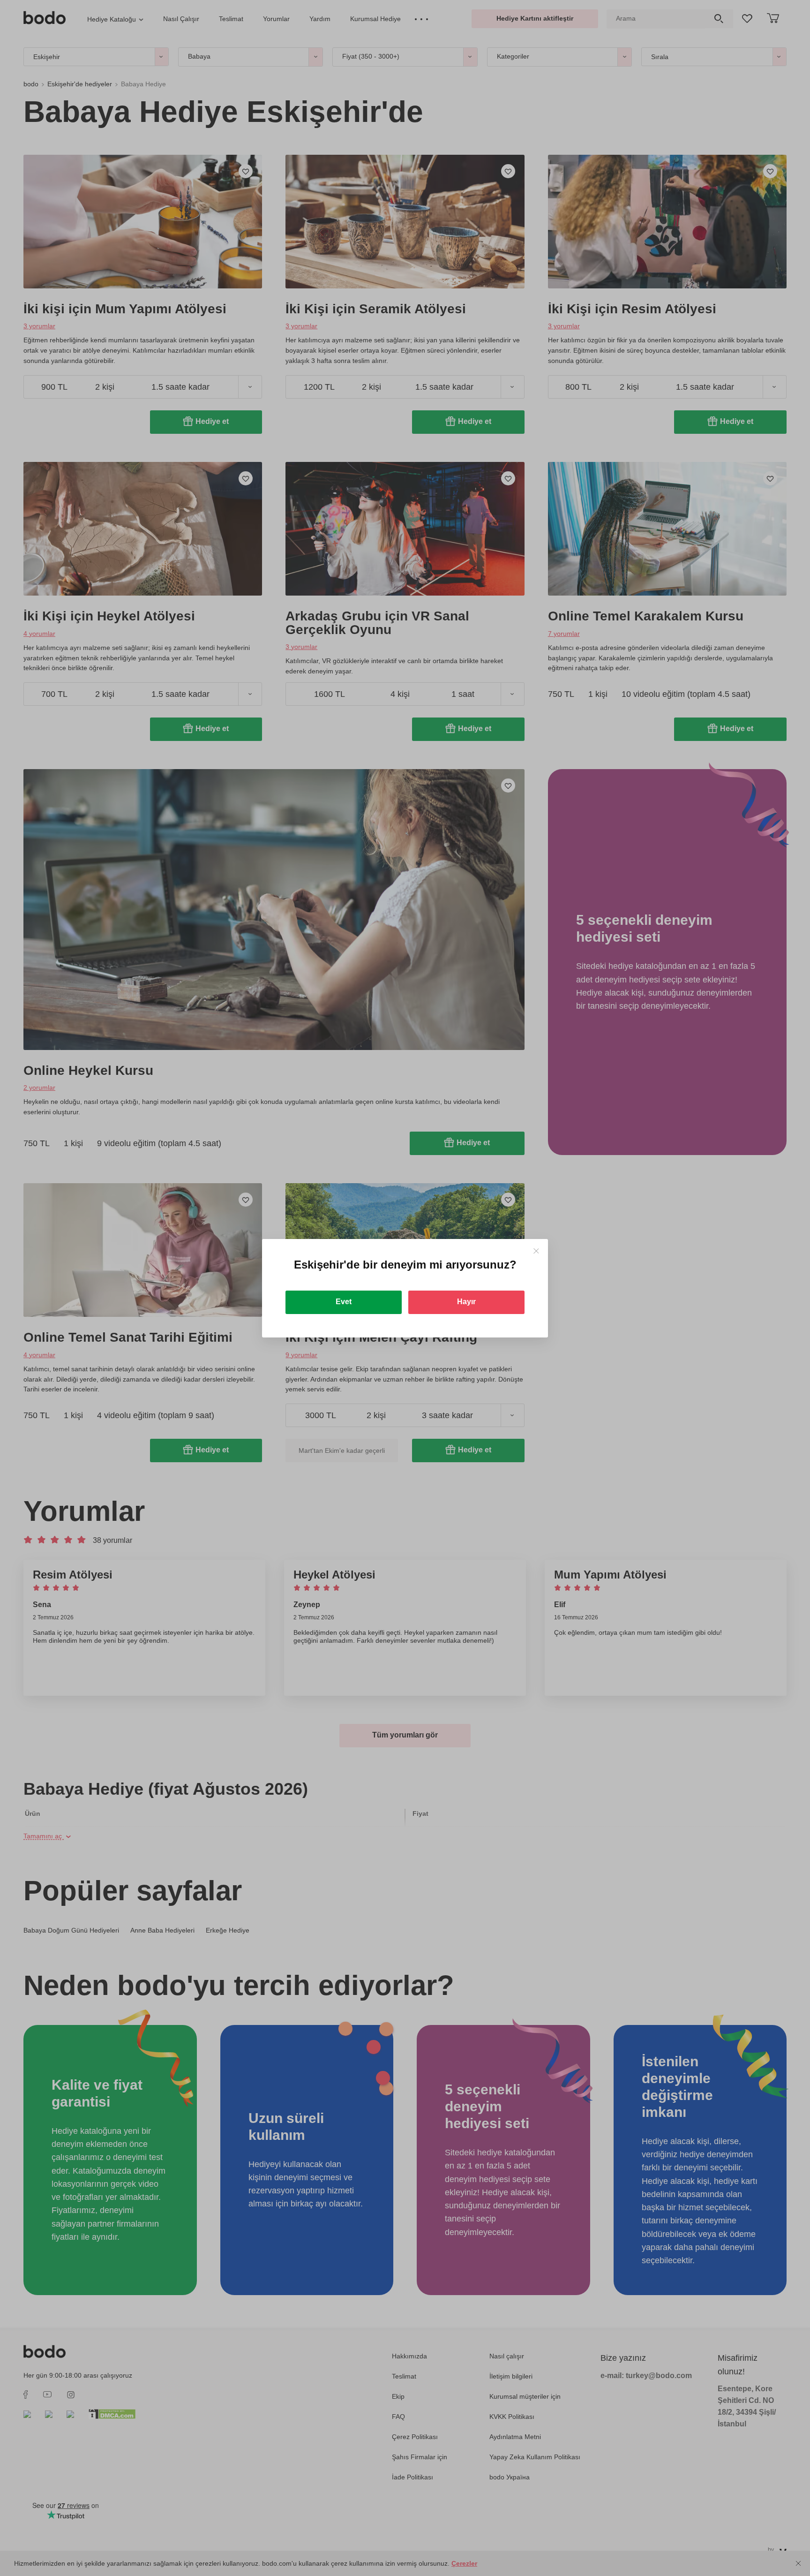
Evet (344, 1302)
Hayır (466, 1302)
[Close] (536, 1251)
